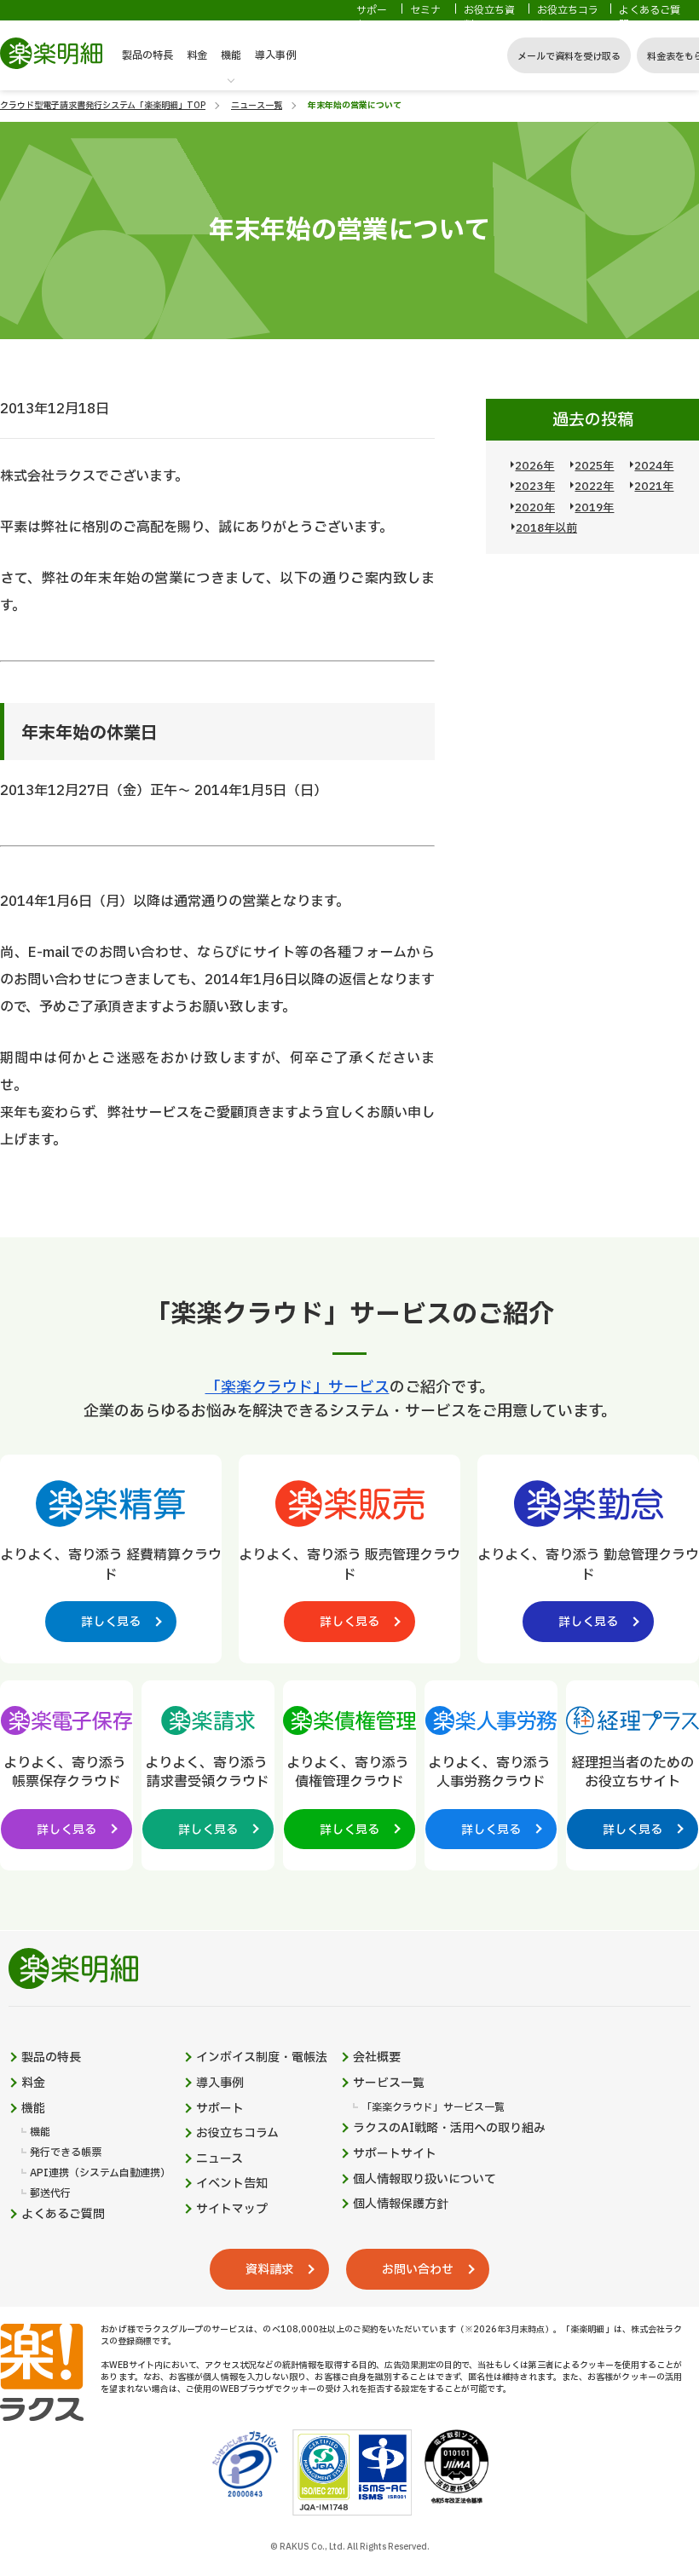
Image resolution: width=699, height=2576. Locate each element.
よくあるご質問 (650, 18)
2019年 (594, 508)
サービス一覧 (389, 2083)
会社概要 (377, 2058)
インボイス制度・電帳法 (262, 2058)
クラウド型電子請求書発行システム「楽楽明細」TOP (103, 105)
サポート (372, 18)
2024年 (654, 466)
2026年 (534, 466)
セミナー (425, 18)
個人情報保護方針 (401, 2204)
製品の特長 (147, 55)
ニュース (220, 2159)
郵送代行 (50, 2194)
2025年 (594, 466)
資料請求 (269, 2270)
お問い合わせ (418, 2270)
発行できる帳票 (66, 2153)
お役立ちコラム (568, 18)
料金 (197, 55)
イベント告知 (232, 2184)
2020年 (535, 508)
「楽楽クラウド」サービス (298, 1388)
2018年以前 (546, 528)
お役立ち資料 (489, 18)
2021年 (654, 487)
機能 (231, 55)
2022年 (594, 487)
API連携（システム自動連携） (100, 2173)
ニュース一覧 (257, 105)
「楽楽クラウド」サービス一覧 (433, 2108)
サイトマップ (232, 2210)
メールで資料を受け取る (569, 57)
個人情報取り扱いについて (425, 2180)
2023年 (535, 487)
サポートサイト (395, 2154)
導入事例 (275, 55)
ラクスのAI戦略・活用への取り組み (449, 2129)
